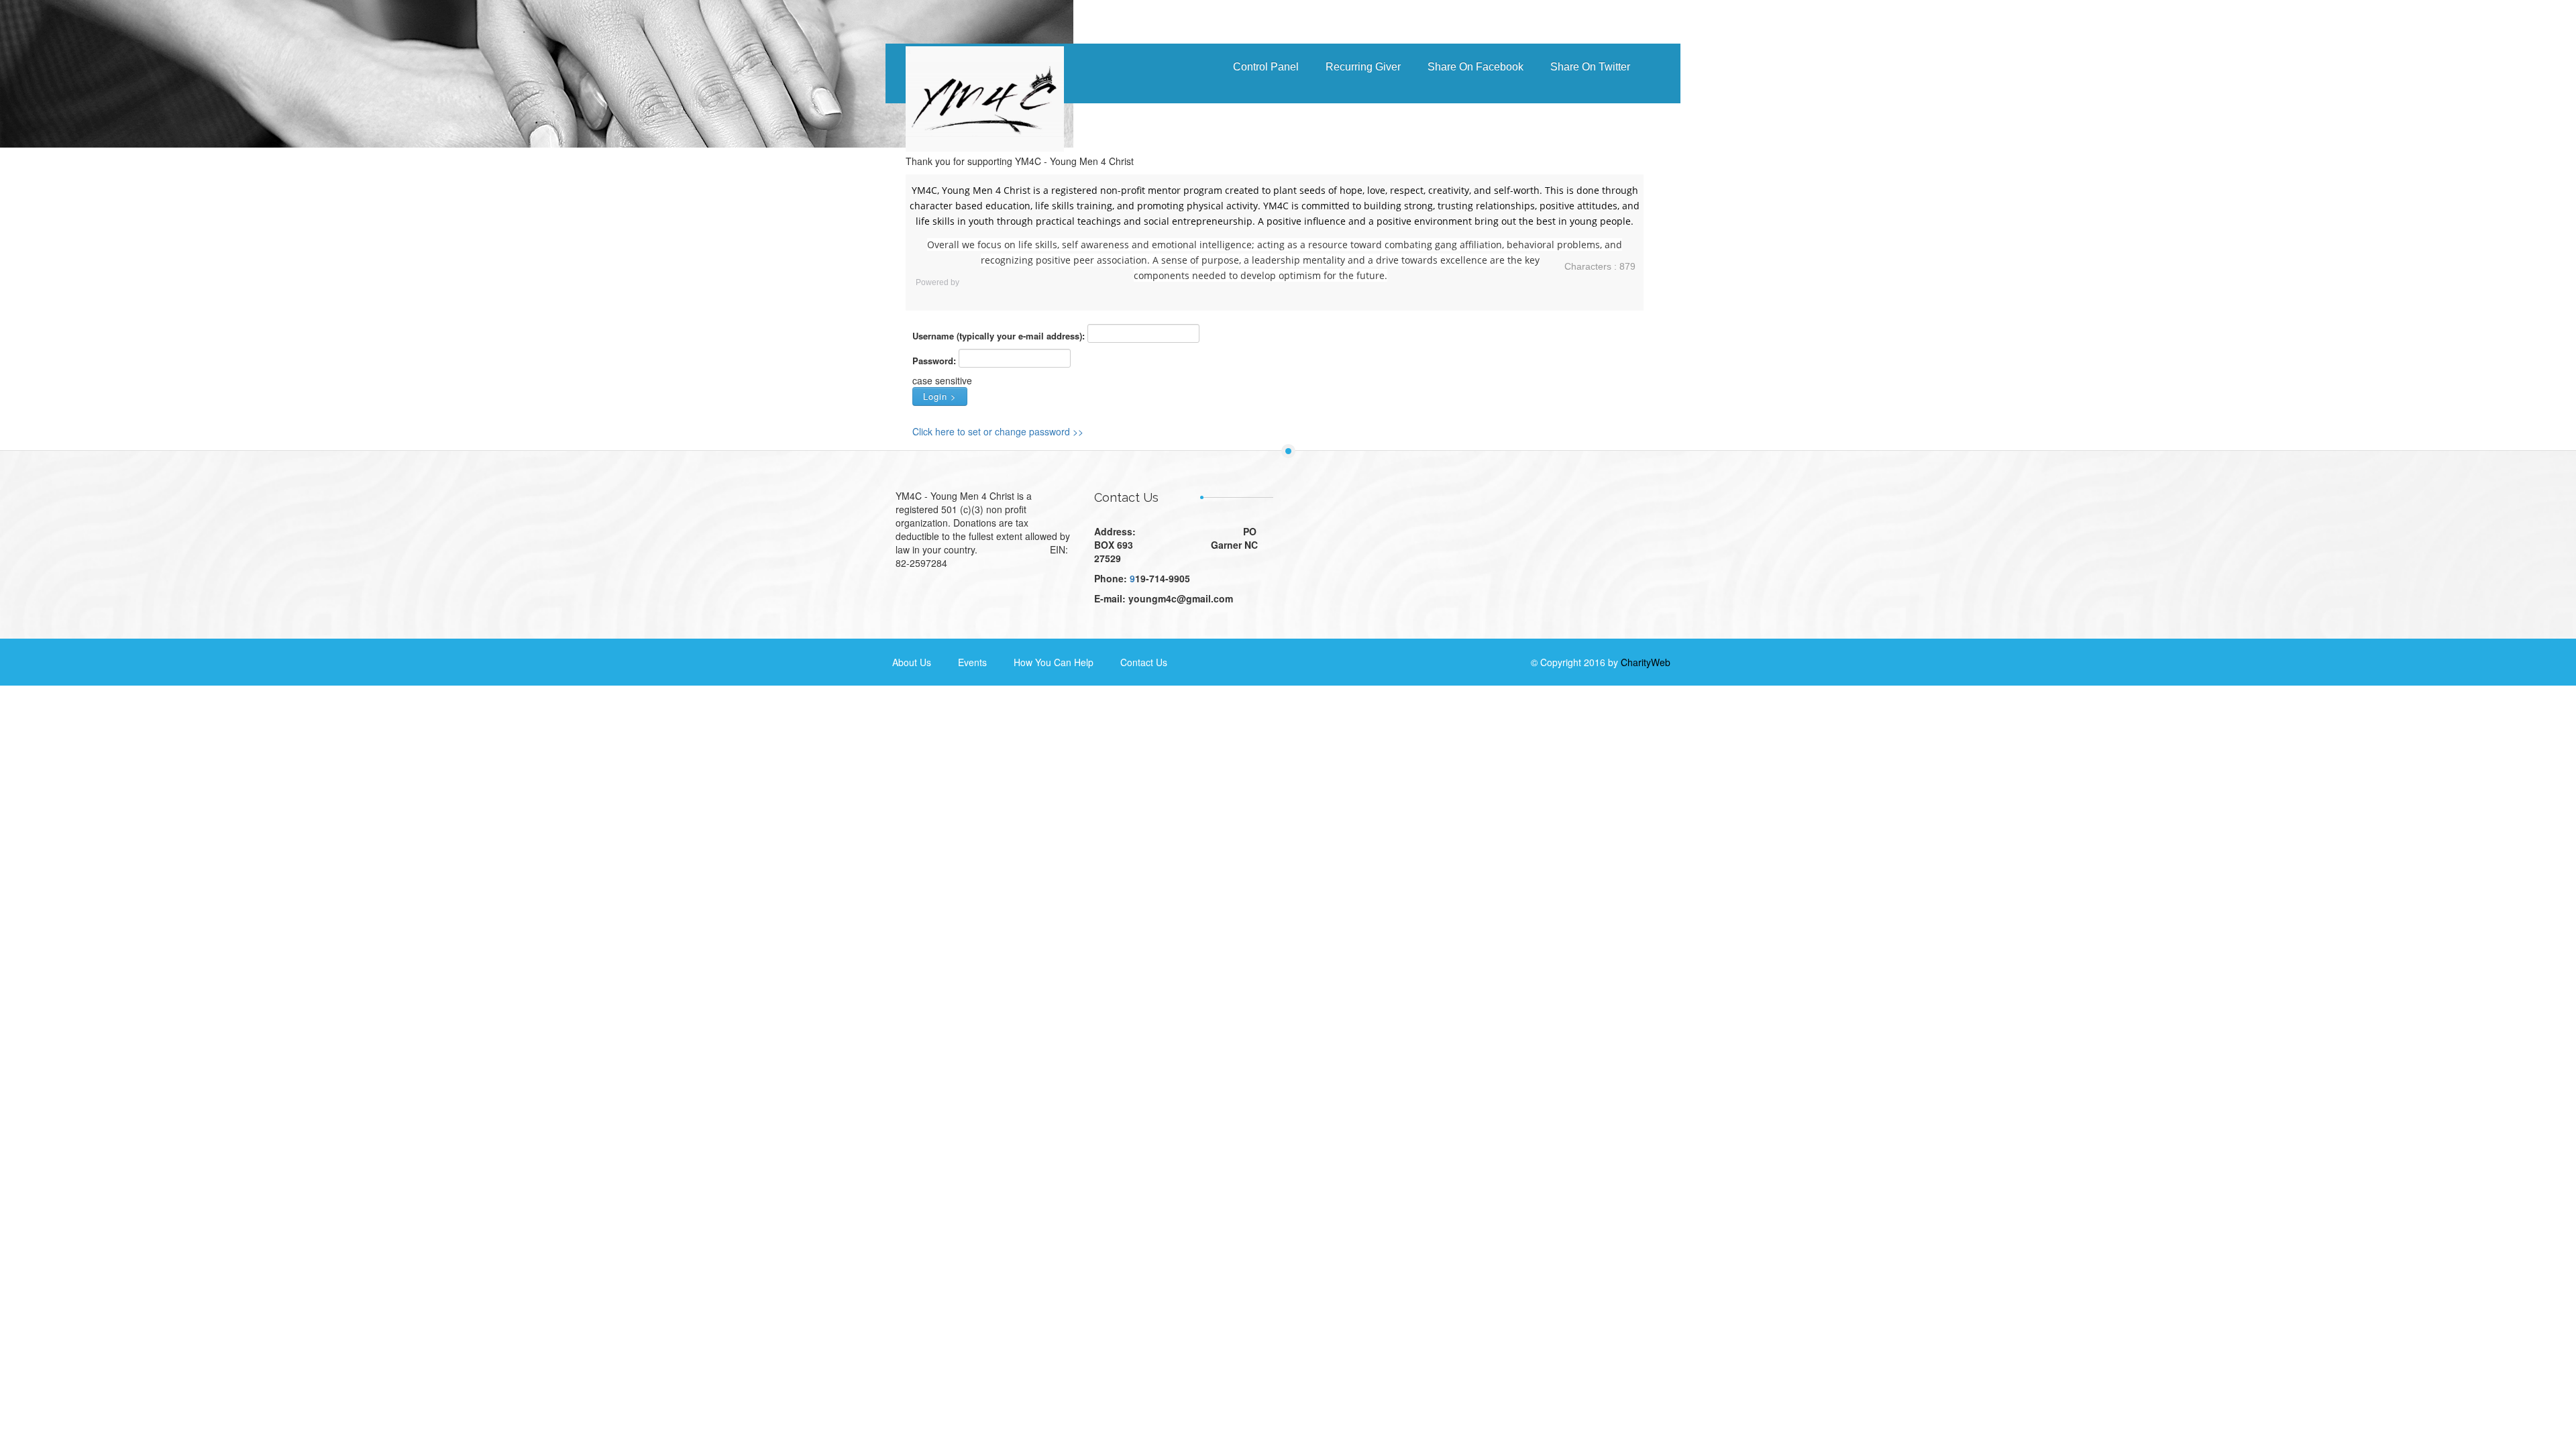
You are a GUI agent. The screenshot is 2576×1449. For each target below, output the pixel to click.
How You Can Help (1054, 662)
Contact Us (1144, 662)
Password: (934, 361)
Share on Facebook (1475, 67)
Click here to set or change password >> (998, 431)
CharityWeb (1646, 662)
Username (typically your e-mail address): (999, 336)
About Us (912, 662)
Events (972, 662)
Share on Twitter (1590, 67)
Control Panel (1266, 67)
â (909, 86)
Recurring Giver (1363, 67)
